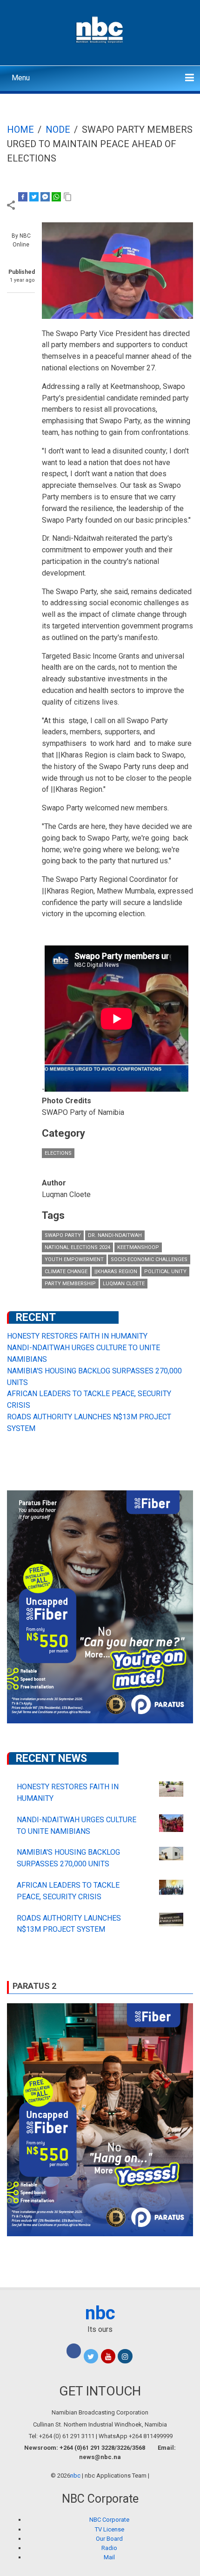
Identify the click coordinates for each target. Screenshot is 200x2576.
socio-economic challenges (149, 1259)
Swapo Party (63, 1235)
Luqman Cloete (124, 1284)
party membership (70, 1284)
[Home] (100, 29)
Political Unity (165, 1272)
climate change (66, 1272)
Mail (109, 2557)
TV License (110, 2529)
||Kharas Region (116, 1272)
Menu (21, 78)
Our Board (109, 2539)
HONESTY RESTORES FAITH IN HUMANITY (77, 1336)
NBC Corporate (109, 2520)
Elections (58, 1153)
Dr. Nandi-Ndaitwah (115, 1235)
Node (58, 129)
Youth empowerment (74, 1259)
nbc (100, 2313)
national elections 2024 (77, 1247)
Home (20, 129)
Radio (109, 2548)
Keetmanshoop (138, 1247)
